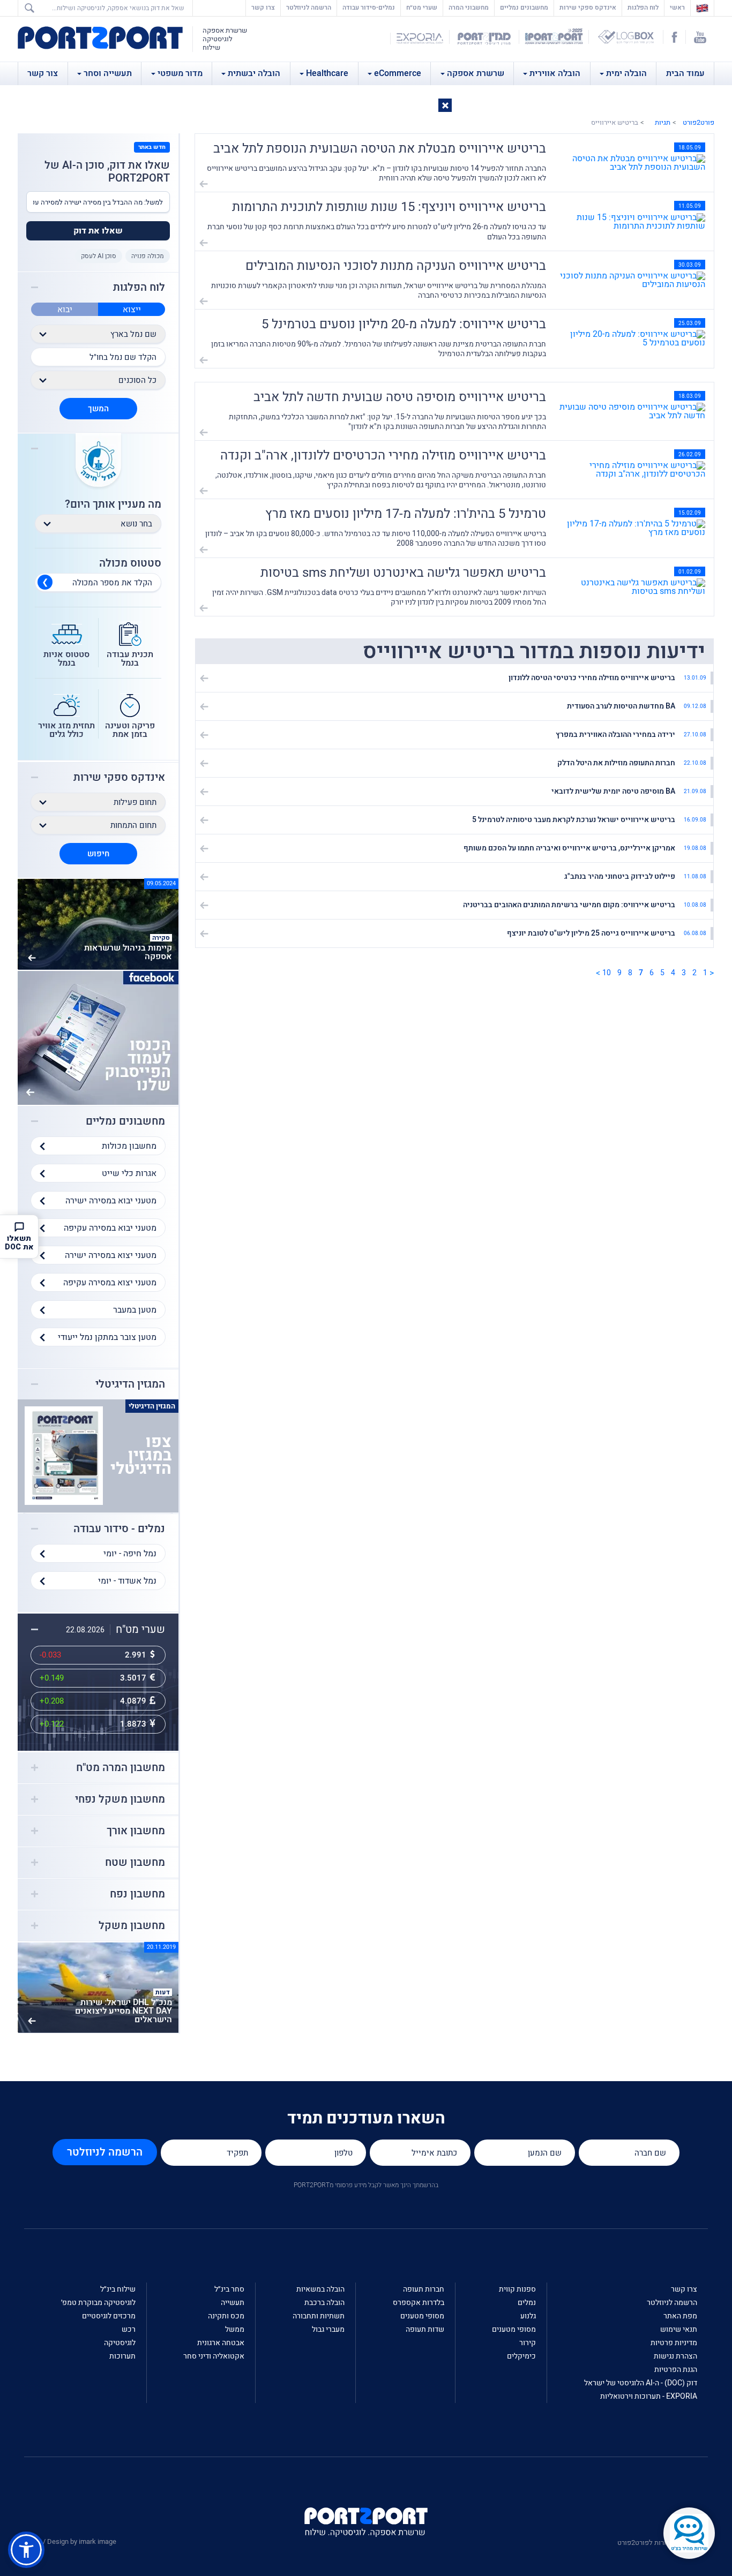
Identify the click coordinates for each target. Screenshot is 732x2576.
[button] (445, 105)
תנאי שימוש (679, 2329)
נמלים (527, 2303)
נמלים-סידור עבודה (369, 7)
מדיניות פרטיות (674, 2343)
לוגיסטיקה (120, 2343)
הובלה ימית (626, 73)
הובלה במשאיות (320, 2289)
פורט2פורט (699, 122)
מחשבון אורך (136, 1831)
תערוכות (122, 2356)
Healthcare (327, 73)
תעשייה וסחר (108, 73)
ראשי (675, 7)
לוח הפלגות (643, 7)
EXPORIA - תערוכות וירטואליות (649, 2396)
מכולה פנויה (148, 256)
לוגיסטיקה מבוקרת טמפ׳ (98, 2303)
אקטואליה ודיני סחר (214, 2356)
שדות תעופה (425, 2329)
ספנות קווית (517, 2289)
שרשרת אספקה (476, 73)
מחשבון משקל (132, 1926)
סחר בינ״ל (229, 2289)
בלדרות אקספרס (419, 2303)
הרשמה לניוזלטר (309, 7)
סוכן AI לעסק (99, 256)
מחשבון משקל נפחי (120, 1799)
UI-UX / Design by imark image (70, 2541)
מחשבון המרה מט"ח (121, 1768)
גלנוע (528, 2316)
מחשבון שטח (135, 1863)
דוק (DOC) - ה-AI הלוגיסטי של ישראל (641, 2383)
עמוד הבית (685, 73)
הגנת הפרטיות (676, 2370)
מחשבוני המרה (469, 7)
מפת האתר (680, 2316)
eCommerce (398, 73)
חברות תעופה (424, 2289)
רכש (129, 2329)
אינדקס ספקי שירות (588, 7)
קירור (528, 2343)
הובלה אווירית (555, 73)
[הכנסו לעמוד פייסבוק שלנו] (98, 1037)
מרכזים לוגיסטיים (109, 2316)
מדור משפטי (180, 73)
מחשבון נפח (137, 1894)
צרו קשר (263, 7)
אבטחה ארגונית (221, 2343)
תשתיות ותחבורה (319, 2316)
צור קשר (43, 73)
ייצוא (132, 310)
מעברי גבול (328, 2329)
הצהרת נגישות (675, 2356)
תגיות (663, 122)
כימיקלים (521, 2356)
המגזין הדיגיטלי (130, 1384)
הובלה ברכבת (324, 2303)
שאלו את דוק (98, 231)
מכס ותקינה (226, 2316)
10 (607, 973)
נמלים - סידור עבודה (119, 1529)
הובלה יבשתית (254, 73)
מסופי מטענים (514, 2329)
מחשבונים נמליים (524, 7)
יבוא (65, 310)
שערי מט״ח (422, 7)
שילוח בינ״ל (118, 2289)
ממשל (235, 2329)
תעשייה (233, 2303)
